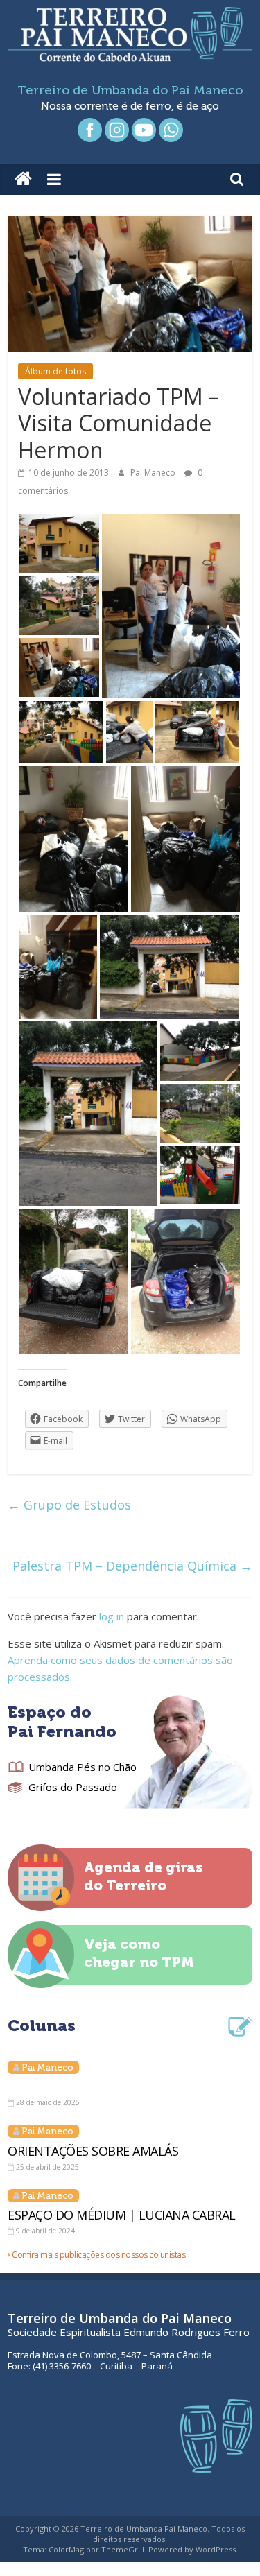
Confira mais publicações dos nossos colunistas (98, 2255)
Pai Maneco (154, 473)
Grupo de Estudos (69, 1505)
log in (112, 1616)
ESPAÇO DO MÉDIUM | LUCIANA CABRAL (122, 2215)
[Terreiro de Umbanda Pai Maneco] (23, 180)
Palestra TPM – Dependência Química (132, 1566)
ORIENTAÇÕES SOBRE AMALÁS (93, 2151)
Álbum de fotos (55, 371)
